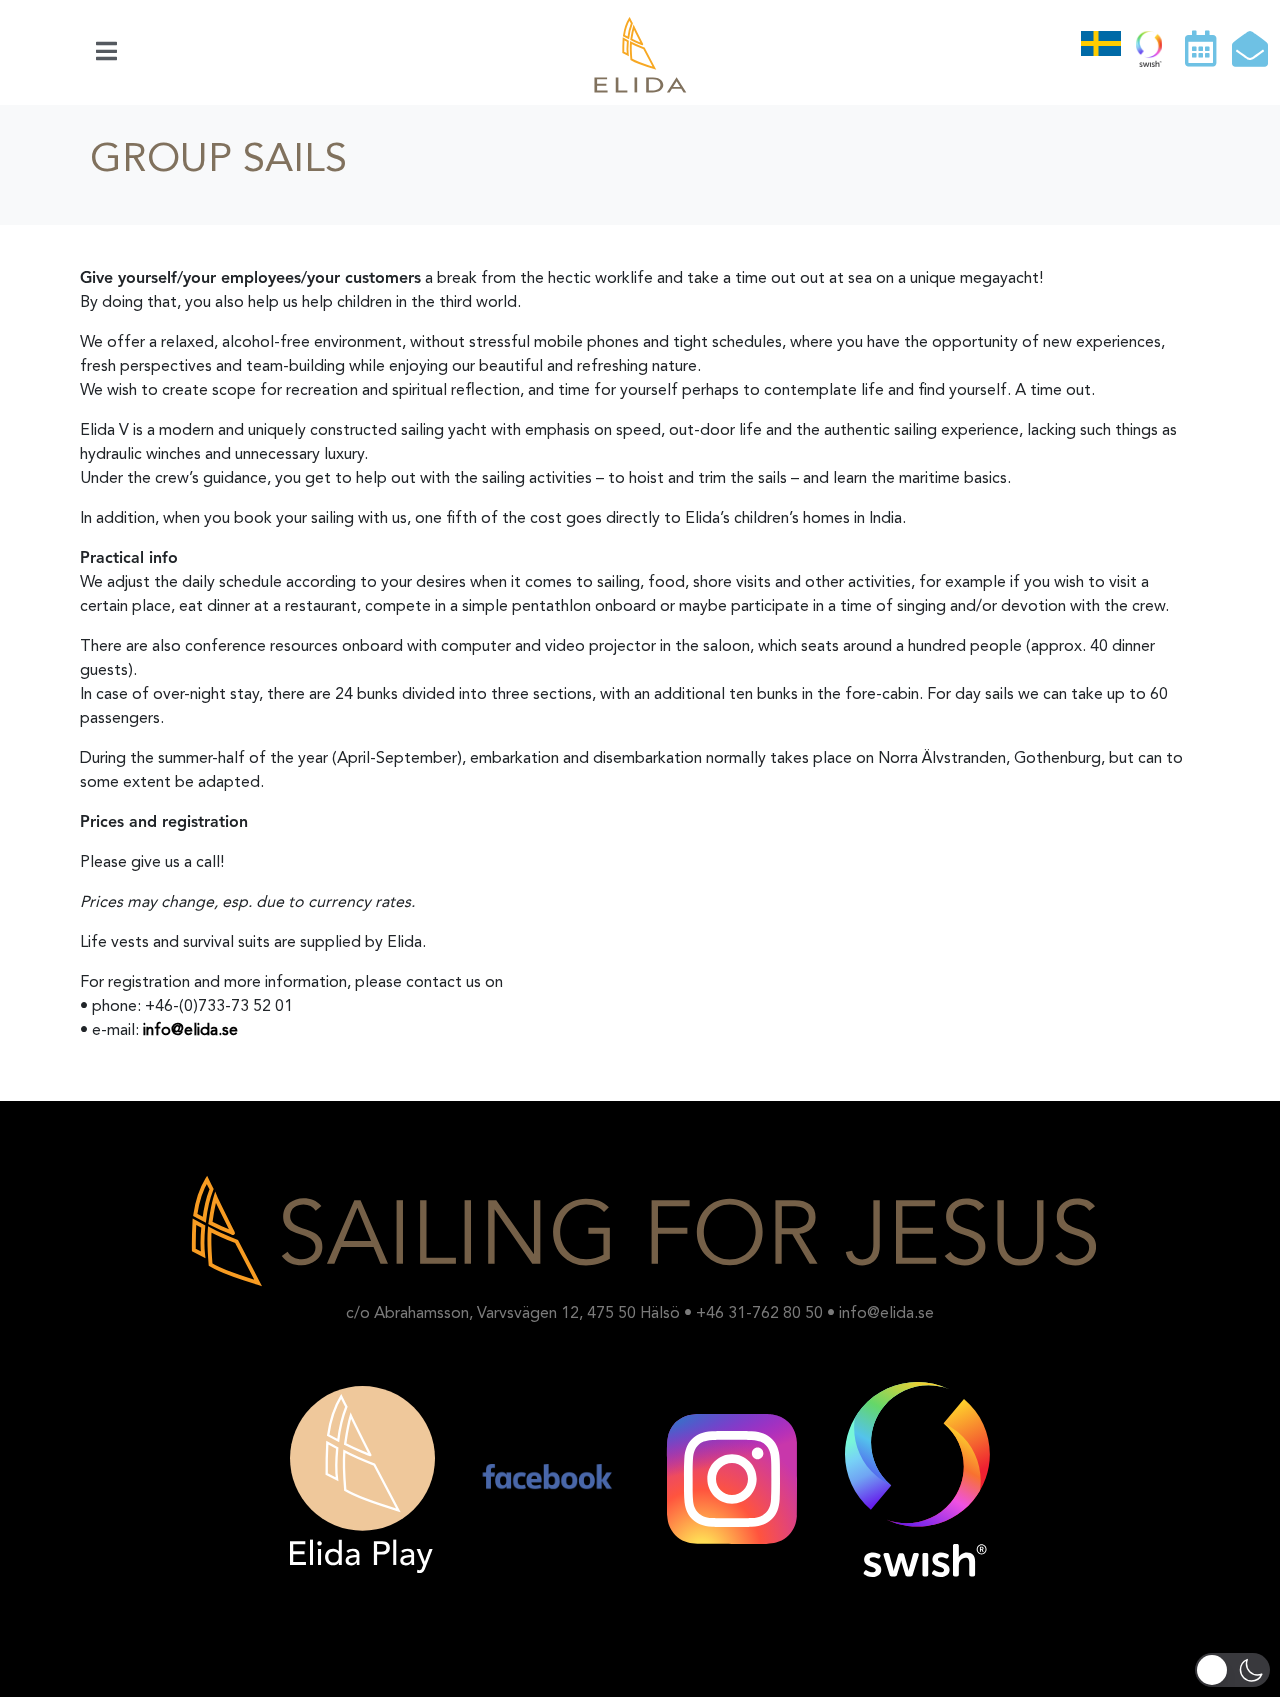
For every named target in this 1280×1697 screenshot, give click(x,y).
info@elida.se (190, 1031)
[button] (1232, 1670)
